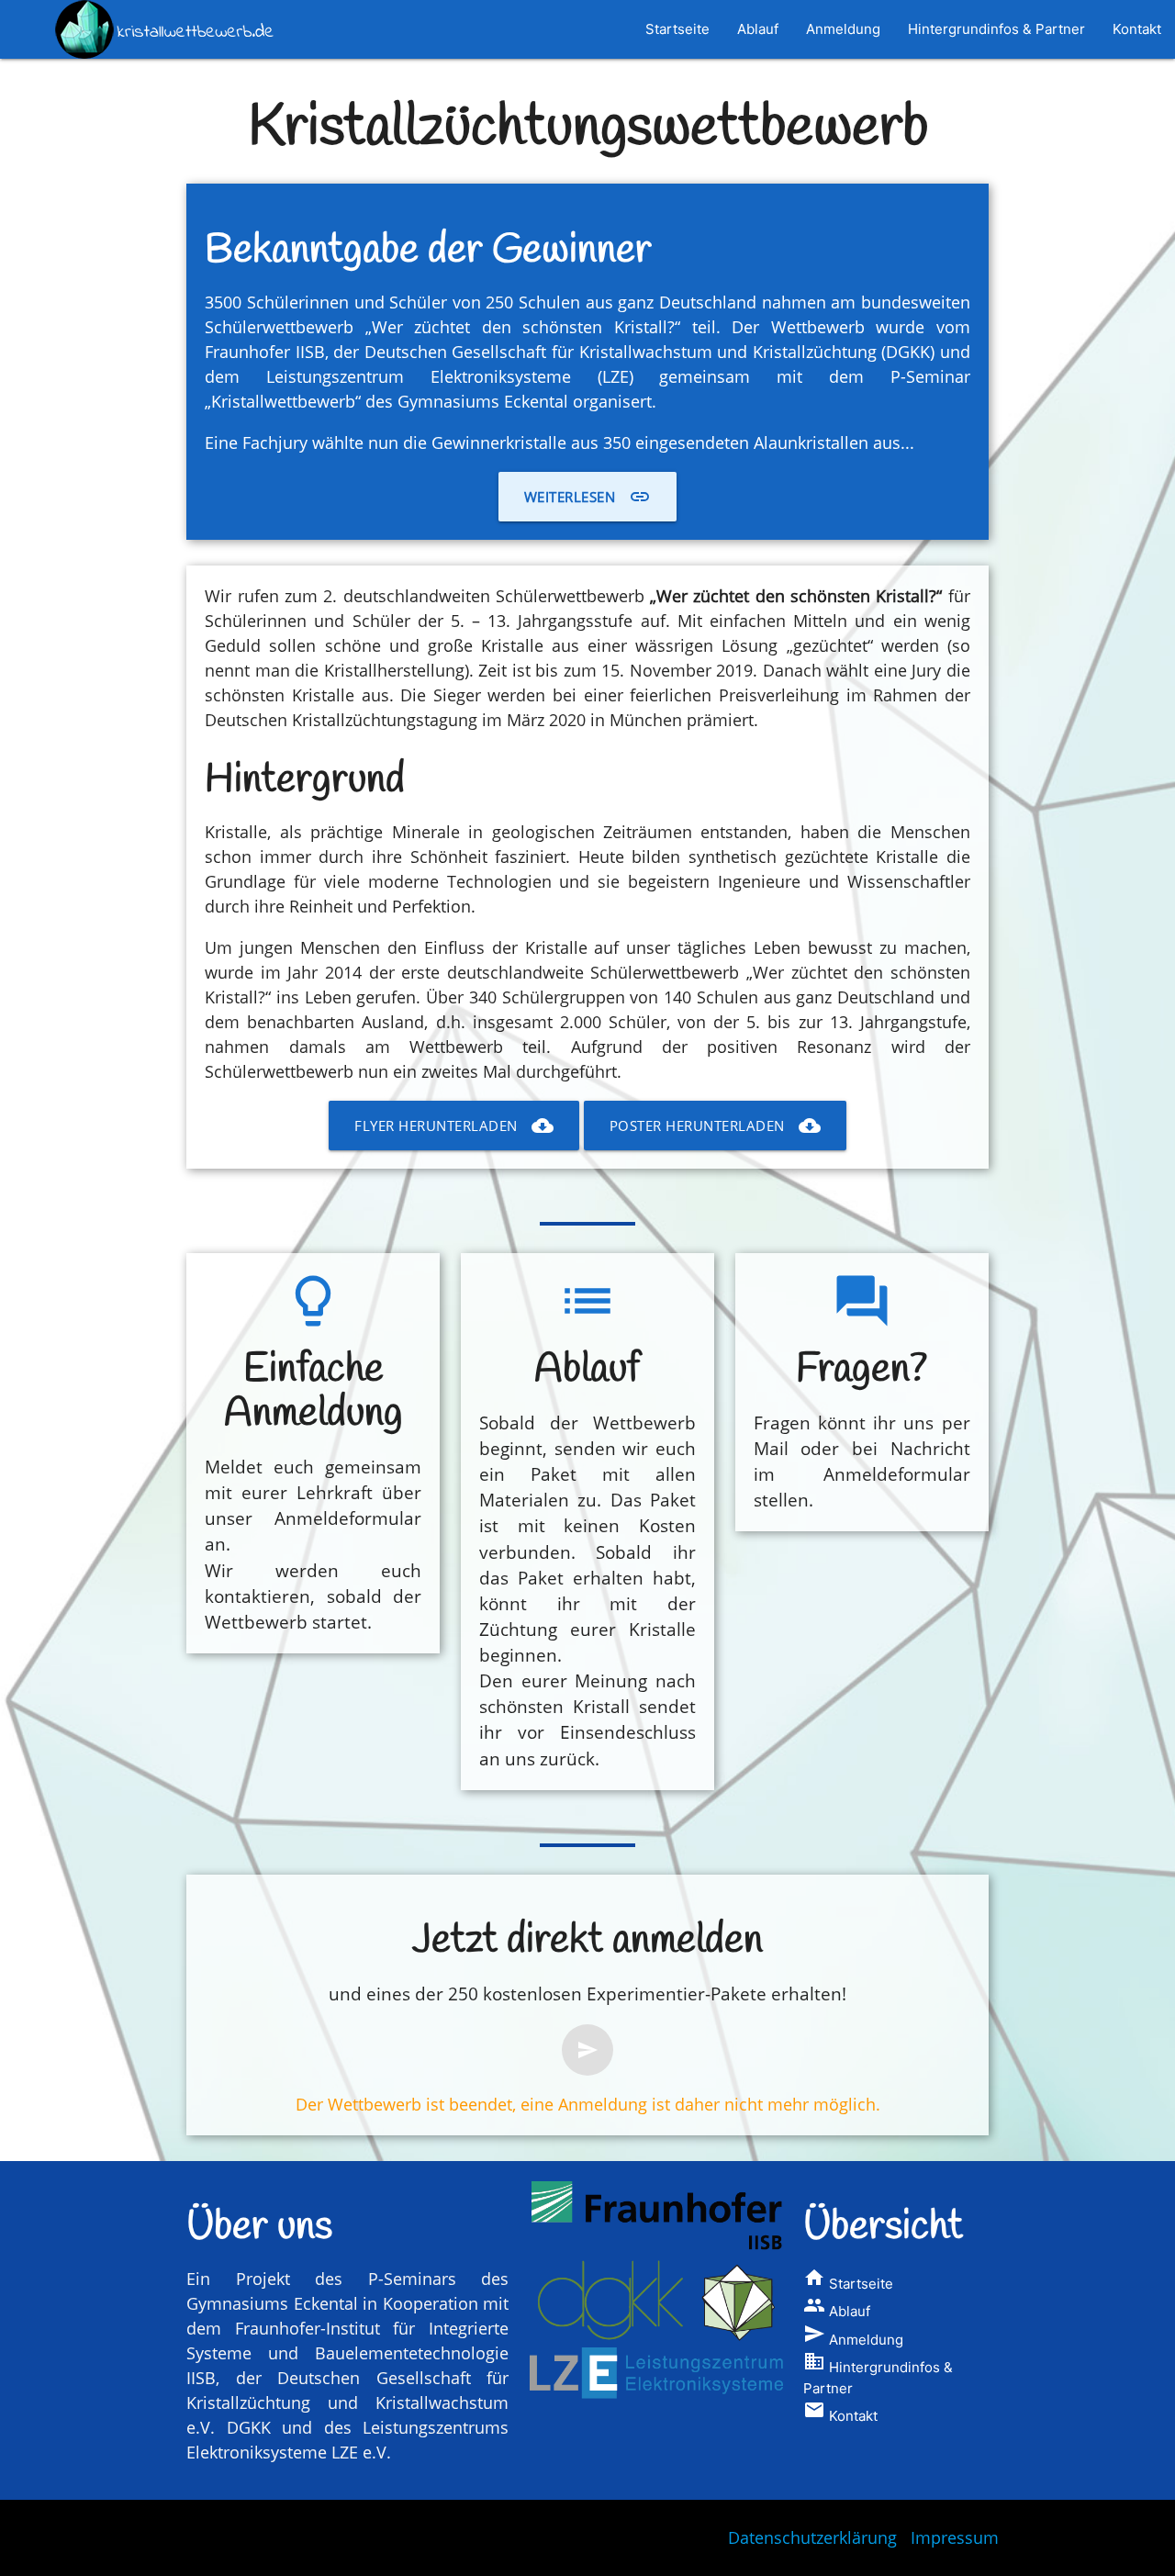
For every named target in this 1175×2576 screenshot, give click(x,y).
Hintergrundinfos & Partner (996, 29)
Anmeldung (843, 29)
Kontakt (1137, 29)
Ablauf (758, 29)
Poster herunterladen (715, 1126)
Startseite (677, 29)
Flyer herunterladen (454, 1126)
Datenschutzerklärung (812, 2537)
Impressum (955, 2537)
